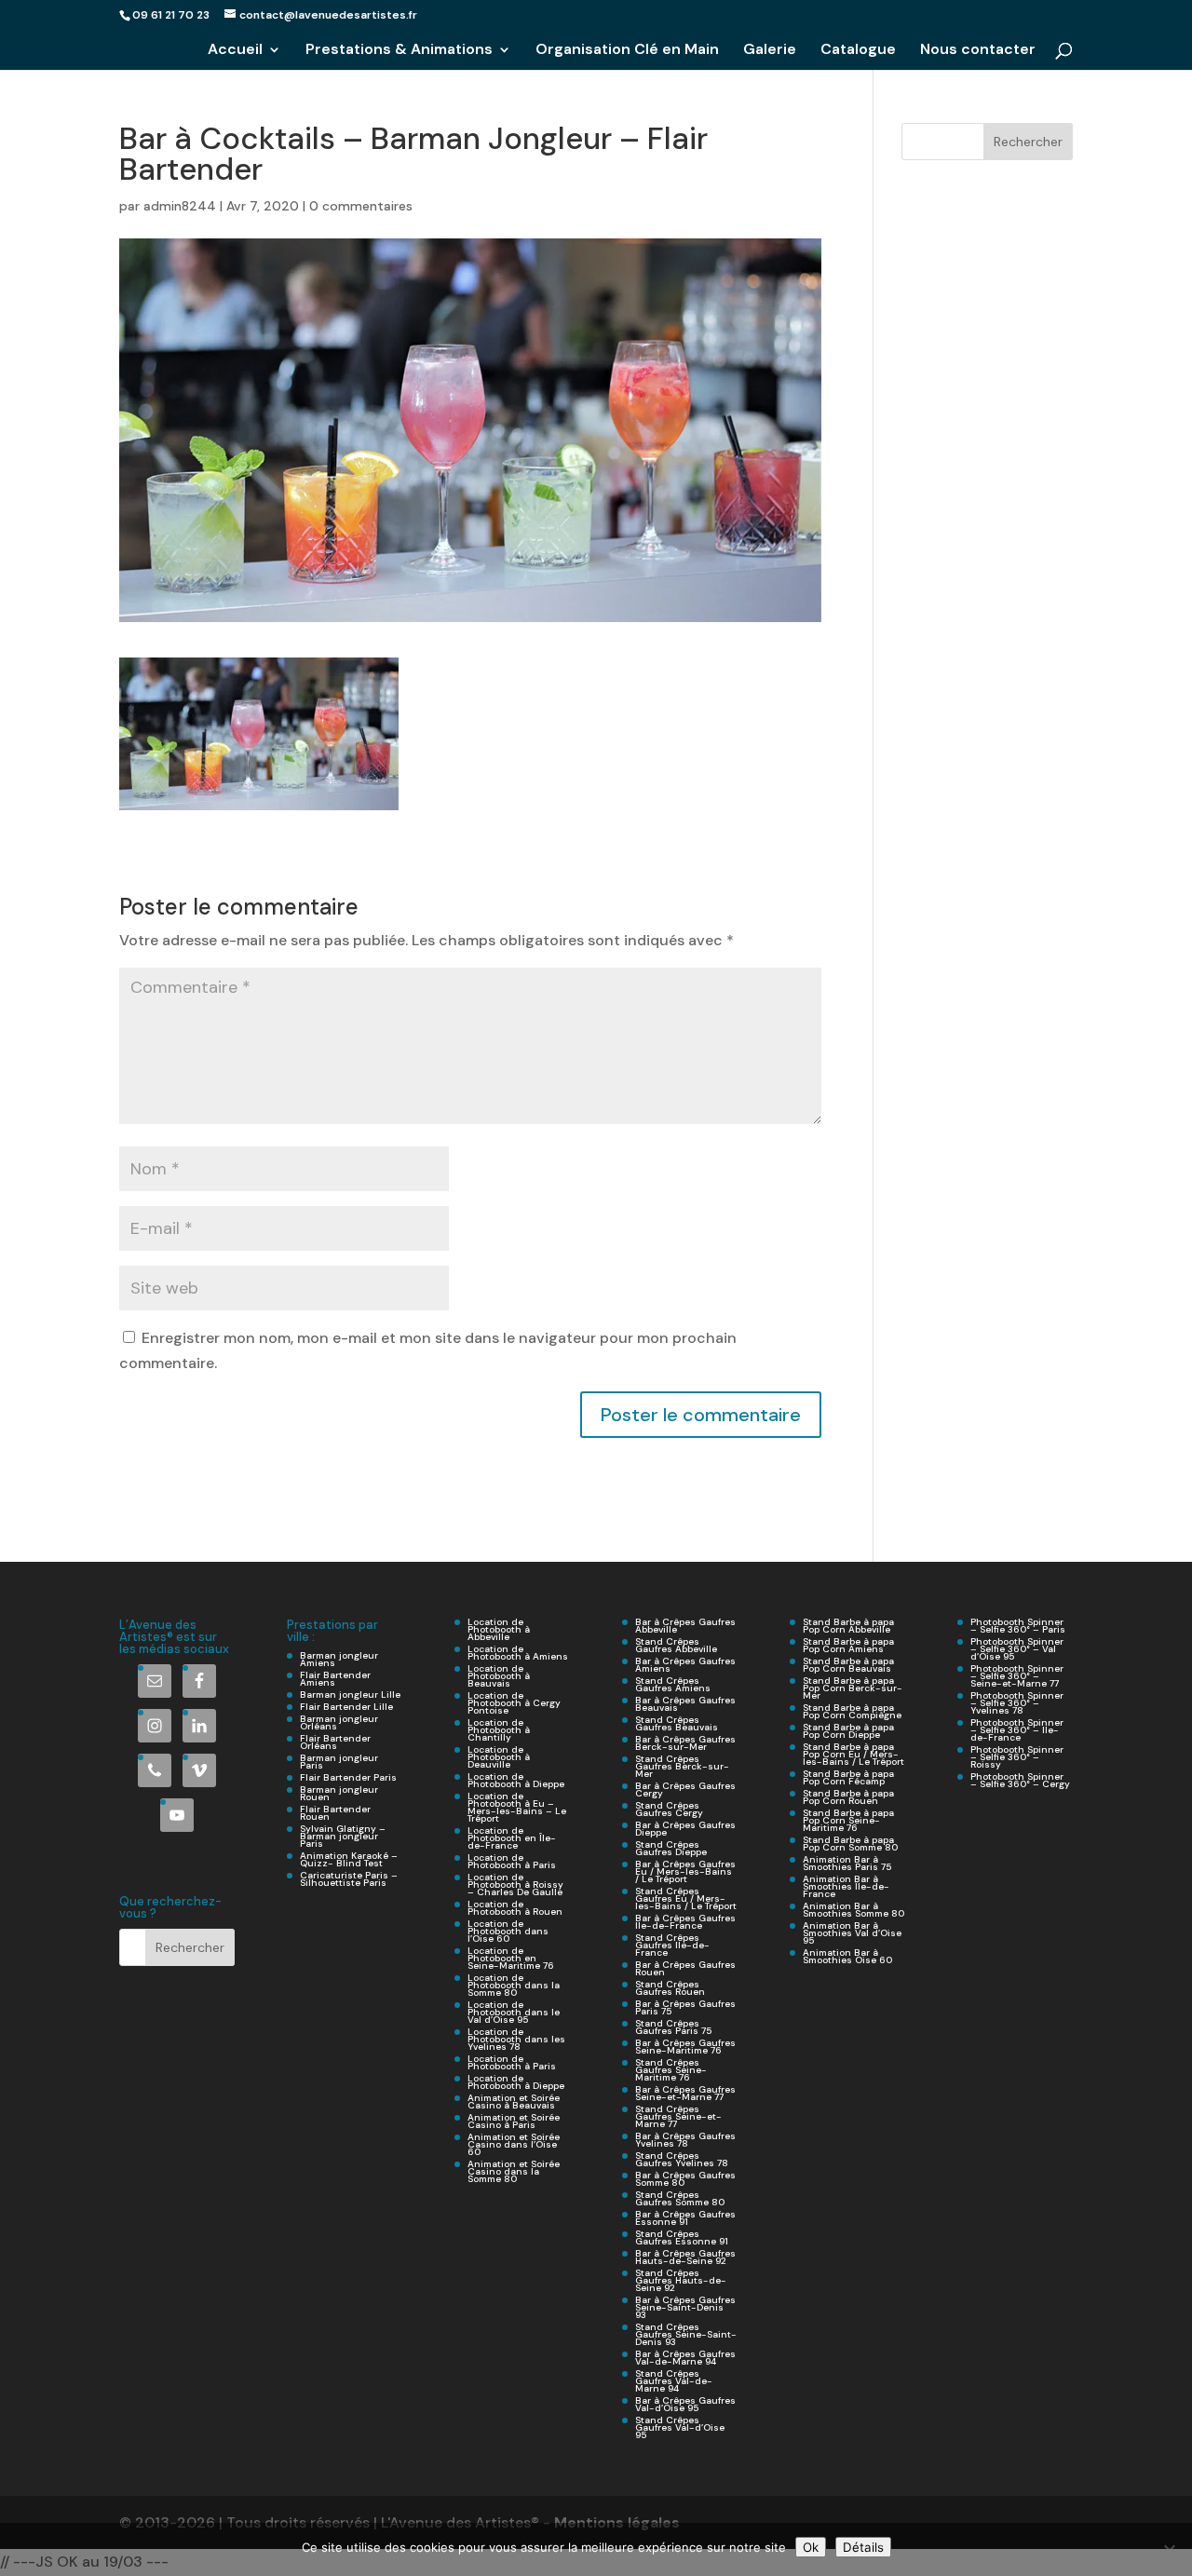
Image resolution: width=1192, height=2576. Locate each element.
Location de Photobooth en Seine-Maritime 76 (511, 1958)
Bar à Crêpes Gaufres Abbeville (685, 1626)
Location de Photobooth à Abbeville (499, 1629)
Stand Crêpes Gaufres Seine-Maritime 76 (671, 2070)
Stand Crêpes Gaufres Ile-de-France (672, 1945)
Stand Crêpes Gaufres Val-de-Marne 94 (674, 2381)
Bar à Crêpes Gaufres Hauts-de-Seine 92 (685, 2257)
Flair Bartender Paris (348, 1777)
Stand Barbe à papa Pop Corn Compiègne (852, 1711)
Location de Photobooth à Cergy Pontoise (514, 1703)
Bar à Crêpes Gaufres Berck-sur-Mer (685, 1743)
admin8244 (180, 206)
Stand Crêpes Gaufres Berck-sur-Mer (682, 1766)
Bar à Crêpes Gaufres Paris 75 (685, 2007)
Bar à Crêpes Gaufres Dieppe (685, 1829)
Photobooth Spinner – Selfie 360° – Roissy (1017, 1757)
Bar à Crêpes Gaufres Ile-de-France (685, 1922)
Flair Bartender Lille (346, 1707)
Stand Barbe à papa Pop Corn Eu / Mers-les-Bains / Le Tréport (853, 1754)
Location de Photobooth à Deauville (499, 1757)
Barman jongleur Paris (339, 1762)
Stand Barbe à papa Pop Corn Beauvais (848, 1665)
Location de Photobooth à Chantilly (499, 1730)
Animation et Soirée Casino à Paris (514, 2121)
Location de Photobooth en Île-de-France (512, 1838)
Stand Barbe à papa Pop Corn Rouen (848, 1797)
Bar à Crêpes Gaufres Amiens (685, 1665)
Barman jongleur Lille (350, 1695)
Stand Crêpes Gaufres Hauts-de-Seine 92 (681, 2280)
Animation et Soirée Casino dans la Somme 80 (514, 2171)
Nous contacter (978, 51)
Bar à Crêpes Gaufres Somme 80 (685, 2179)
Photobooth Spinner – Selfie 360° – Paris (1018, 1626)
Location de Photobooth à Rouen (515, 1908)
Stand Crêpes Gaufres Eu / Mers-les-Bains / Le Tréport (686, 1898)
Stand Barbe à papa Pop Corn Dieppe (848, 1731)
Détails (863, 2547)
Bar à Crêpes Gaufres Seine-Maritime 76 (685, 2047)
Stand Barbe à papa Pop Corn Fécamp (848, 1777)
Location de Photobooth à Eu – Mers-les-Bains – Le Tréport (517, 1807)
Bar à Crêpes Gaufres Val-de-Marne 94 (685, 2358)
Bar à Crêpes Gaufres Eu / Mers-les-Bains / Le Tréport (685, 1871)
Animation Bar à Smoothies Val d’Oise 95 (852, 1933)
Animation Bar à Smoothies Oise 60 (847, 1956)
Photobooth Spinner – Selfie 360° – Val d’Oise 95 (1017, 1649)
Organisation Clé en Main (627, 51)
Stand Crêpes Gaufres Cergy (669, 1809)
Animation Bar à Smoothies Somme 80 (853, 1910)
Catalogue (858, 51)
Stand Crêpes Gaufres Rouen (670, 1988)
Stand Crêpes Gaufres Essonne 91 (682, 2237)
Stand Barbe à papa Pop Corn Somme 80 (850, 1844)
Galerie (770, 51)
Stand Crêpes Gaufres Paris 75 (673, 2027)
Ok (811, 2547)
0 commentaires (361, 206)
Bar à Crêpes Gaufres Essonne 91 (685, 2218)
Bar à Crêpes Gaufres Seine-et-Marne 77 (685, 2093)
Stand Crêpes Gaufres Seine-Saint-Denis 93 (686, 2334)
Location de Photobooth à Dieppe (516, 1780)
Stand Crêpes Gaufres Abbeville (676, 1645)
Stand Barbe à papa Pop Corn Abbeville (848, 1626)
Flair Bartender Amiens (335, 1679)
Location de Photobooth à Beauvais (499, 1676)
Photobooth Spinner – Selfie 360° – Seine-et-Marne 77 (1017, 1676)
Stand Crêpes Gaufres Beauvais (677, 1723)
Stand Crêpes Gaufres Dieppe (671, 1848)
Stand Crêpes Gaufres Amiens (673, 1684)
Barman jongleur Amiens (339, 1659)
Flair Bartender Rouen (335, 1813)
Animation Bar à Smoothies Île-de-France (846, 1886)
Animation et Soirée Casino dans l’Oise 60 (514, 2144)
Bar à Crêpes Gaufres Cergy (685, 1790)
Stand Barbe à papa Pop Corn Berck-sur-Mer (853, 1688)
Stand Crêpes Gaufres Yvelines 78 (682, 2159)
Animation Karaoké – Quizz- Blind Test (349, 1859)
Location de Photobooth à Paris (512, 1861)
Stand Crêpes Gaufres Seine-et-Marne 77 (678, 2116)
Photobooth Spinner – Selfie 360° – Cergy (1020, 1780)
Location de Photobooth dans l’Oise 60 (508, 1931)
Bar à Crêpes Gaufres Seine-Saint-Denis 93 (685, 2307)
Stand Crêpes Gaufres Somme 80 (680, 2198)
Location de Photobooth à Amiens (518, 1653)
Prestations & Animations (399, 51)
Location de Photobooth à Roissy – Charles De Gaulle (515, 1885)
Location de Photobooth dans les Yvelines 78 (516, 2039)
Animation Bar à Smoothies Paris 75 (847, 1863)
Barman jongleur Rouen (339, 1793)
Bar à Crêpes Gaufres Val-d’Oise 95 (685, 2404)
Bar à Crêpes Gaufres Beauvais (685, 1704)
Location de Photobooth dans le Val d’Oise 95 (514, 2012)
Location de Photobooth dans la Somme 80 (514, 1985)
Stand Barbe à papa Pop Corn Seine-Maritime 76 (848, 1820)
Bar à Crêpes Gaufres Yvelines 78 (685, 2140)
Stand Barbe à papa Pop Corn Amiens (848, 1645)
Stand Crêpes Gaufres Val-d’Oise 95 (680, 2427)
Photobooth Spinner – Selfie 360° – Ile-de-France (1017, 1730)
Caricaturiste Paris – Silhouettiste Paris (349, 1879)
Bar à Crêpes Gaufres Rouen (685, 1968)
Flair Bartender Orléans (335, 1742)
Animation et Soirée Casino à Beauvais (514, 2101)
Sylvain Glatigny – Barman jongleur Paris (343, 1836)
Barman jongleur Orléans (339, 1722)
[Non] (1169, 2550)
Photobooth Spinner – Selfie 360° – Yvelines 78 (1017, 1703)
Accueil (235, 51)
